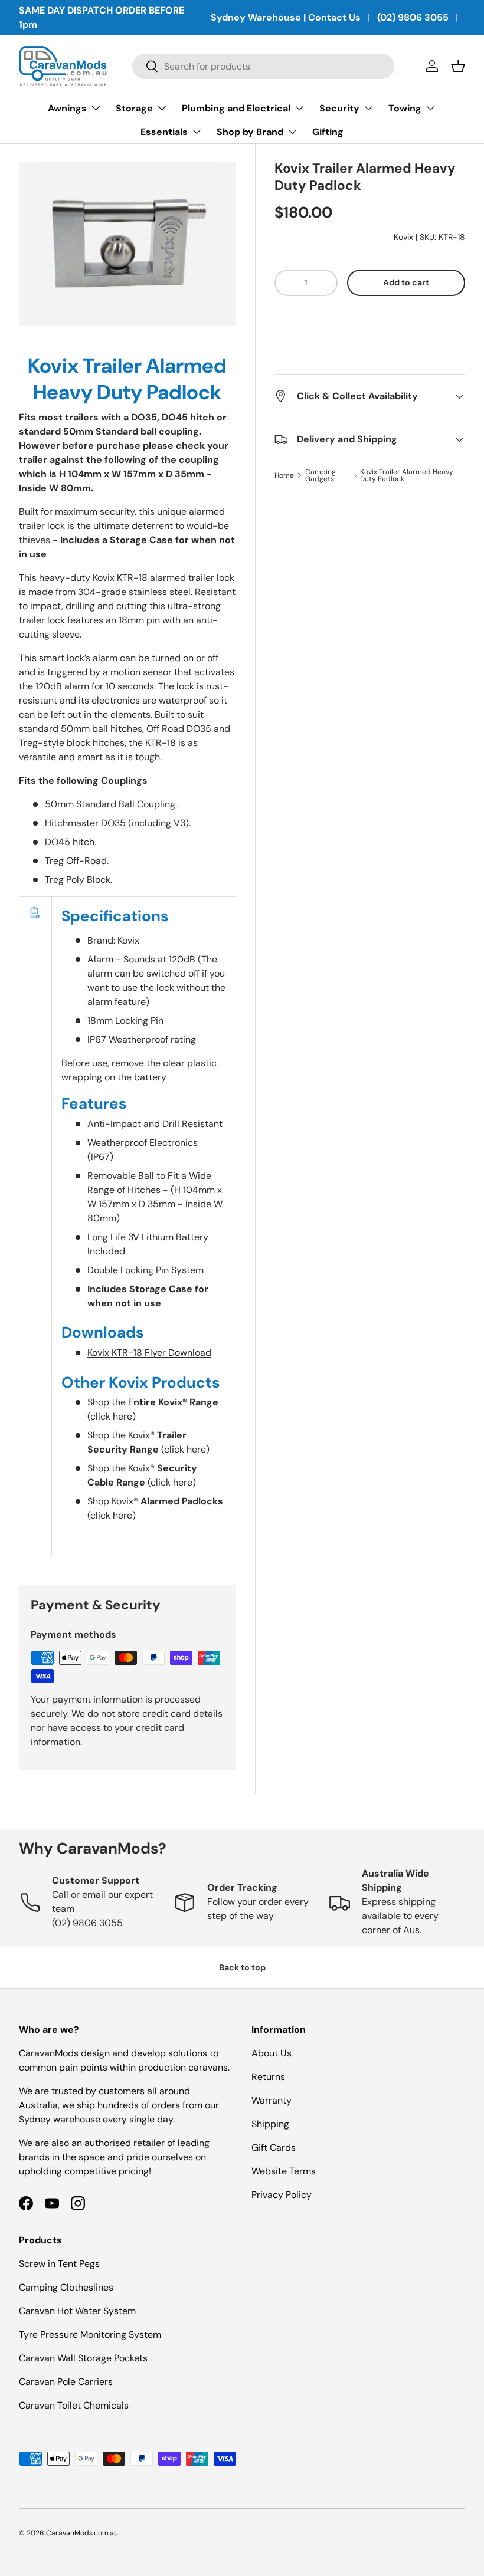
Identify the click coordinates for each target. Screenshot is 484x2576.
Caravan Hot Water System (77, 2311)
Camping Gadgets (321, 475)
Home (284, 475)
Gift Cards (274, 2148)
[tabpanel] (127, 955)
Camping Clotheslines (66, 2287)
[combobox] (264, 66)
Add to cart (406, 282)
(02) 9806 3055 (413, 17)
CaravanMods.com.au (82, 2533)
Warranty (272, 2100)
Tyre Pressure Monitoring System (90, 2334)
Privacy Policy (282, 2195)
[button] (370, 319)
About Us (272, 2053)
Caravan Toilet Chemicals (74, 2405)
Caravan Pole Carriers (66, 2382)
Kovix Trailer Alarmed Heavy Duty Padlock (407, 475)
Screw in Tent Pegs (59, 2264)
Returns (268, 2077)
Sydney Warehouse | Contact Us (286, 17)
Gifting (328, 132)
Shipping (270, 2124)
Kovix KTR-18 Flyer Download (149, 1353)
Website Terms (284, 2171)
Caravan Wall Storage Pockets (83, 2358)
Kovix (403, 237)
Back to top (242, 1967)
